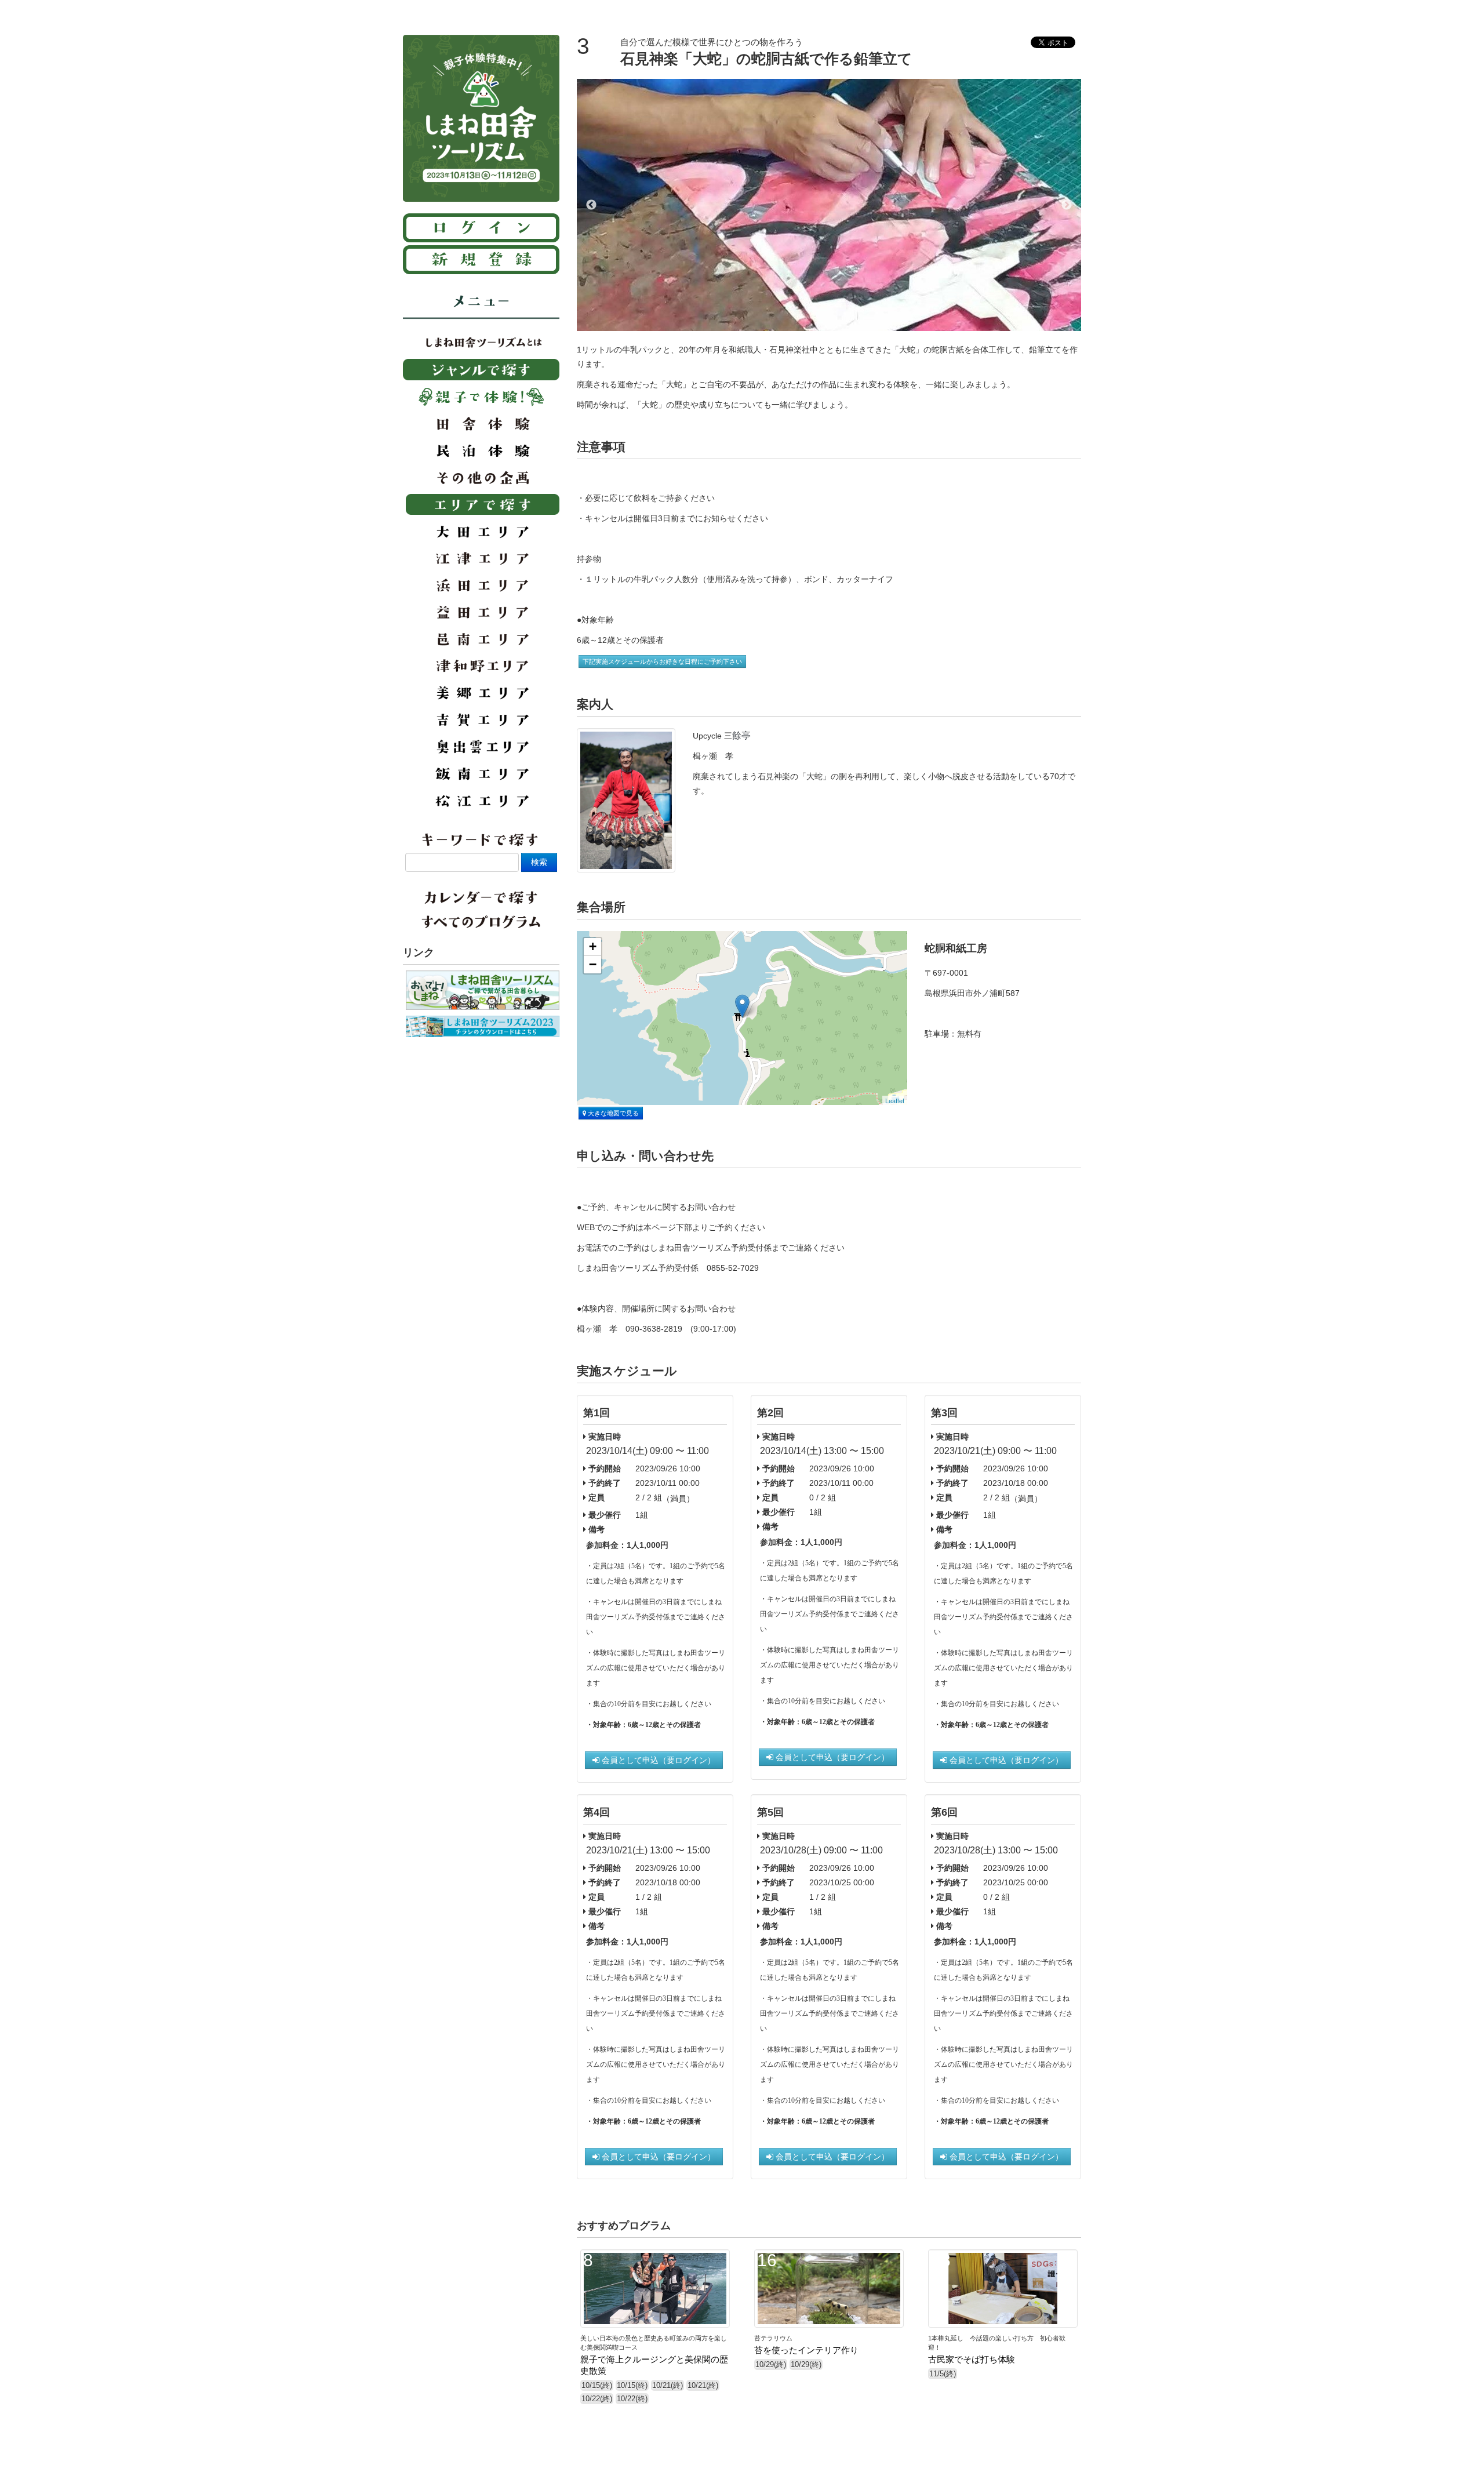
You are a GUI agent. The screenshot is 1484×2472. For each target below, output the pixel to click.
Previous (591, 205)
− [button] (593, 964)
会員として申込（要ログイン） (657, 1760)
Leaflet (895, 1100)
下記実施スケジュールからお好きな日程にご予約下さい (662, 661)
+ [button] (593, 946)
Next (1067, 205)
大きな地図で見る (612, 1113)
